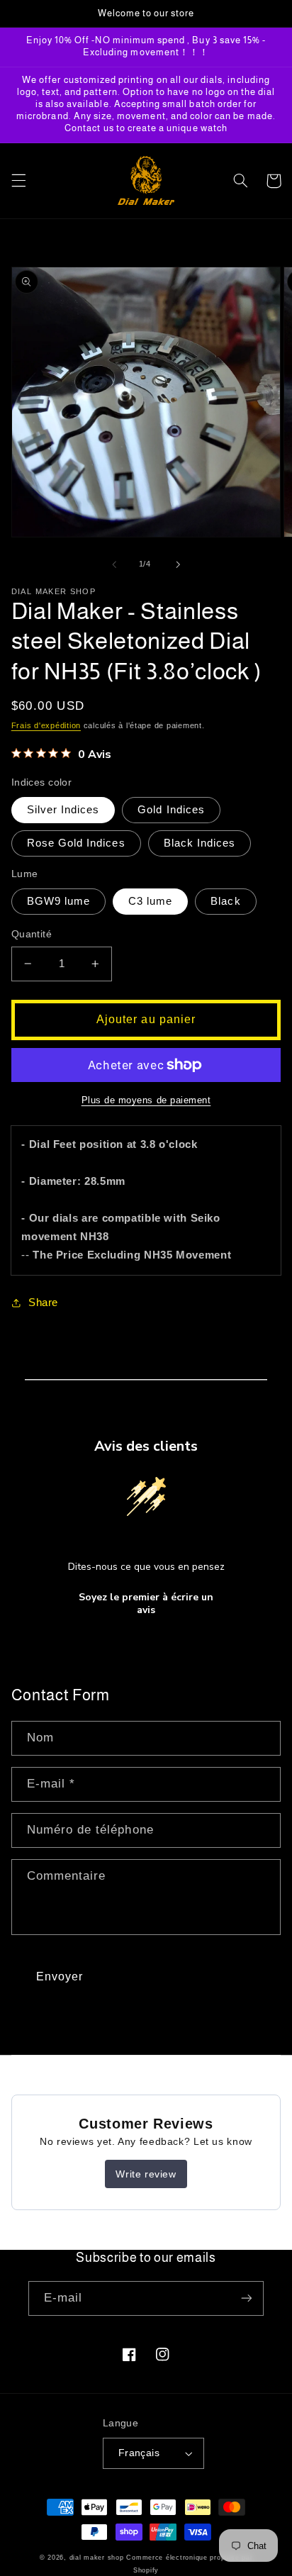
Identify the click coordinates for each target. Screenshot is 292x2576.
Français (139, 2453)
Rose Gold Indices (76, 843)
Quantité (32, 934)
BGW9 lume (58, 901)
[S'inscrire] (247, 2298)
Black (225, 901)
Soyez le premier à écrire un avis (146, 1604)
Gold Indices (171, 810)
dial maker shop (97, 2558)
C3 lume (150, 901)
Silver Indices (63, 810)
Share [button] (43, 1303)
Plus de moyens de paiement (146, 1100)
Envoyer (60, 1976)
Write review (146, 2174)
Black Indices (200, 843)
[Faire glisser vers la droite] (178, 564)
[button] (18, 181)
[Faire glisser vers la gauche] (114, 564)
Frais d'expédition (46, 725)
